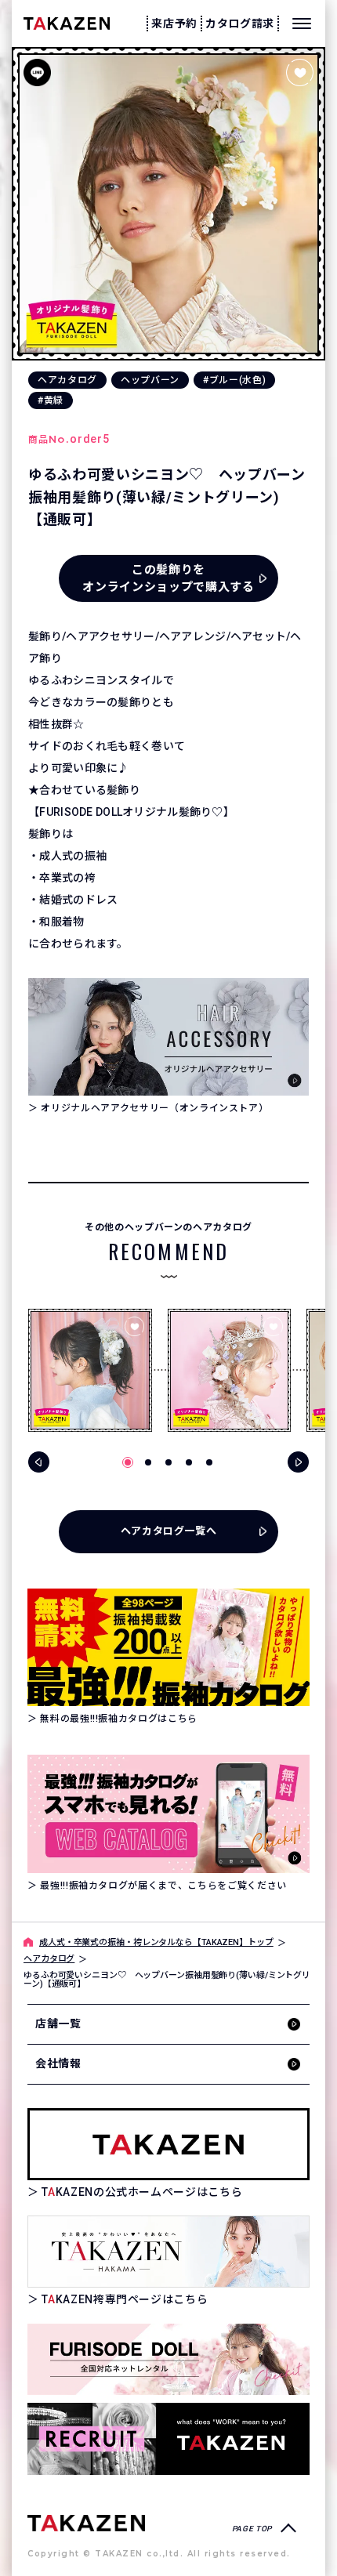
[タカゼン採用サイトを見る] (168, 2438)
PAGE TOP (252, 2529)
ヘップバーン (150, 380)
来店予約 (174, 24)
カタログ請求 (240, 24)
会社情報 (58, 2063)
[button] (128, 1462)
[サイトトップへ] (86, 2522)
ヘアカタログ (67, 380)
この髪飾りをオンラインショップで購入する (168, 579)
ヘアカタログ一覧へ (169, 1531)
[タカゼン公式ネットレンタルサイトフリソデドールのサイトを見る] (168, 2359)
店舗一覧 (58, 2023)
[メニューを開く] (302, 24)
